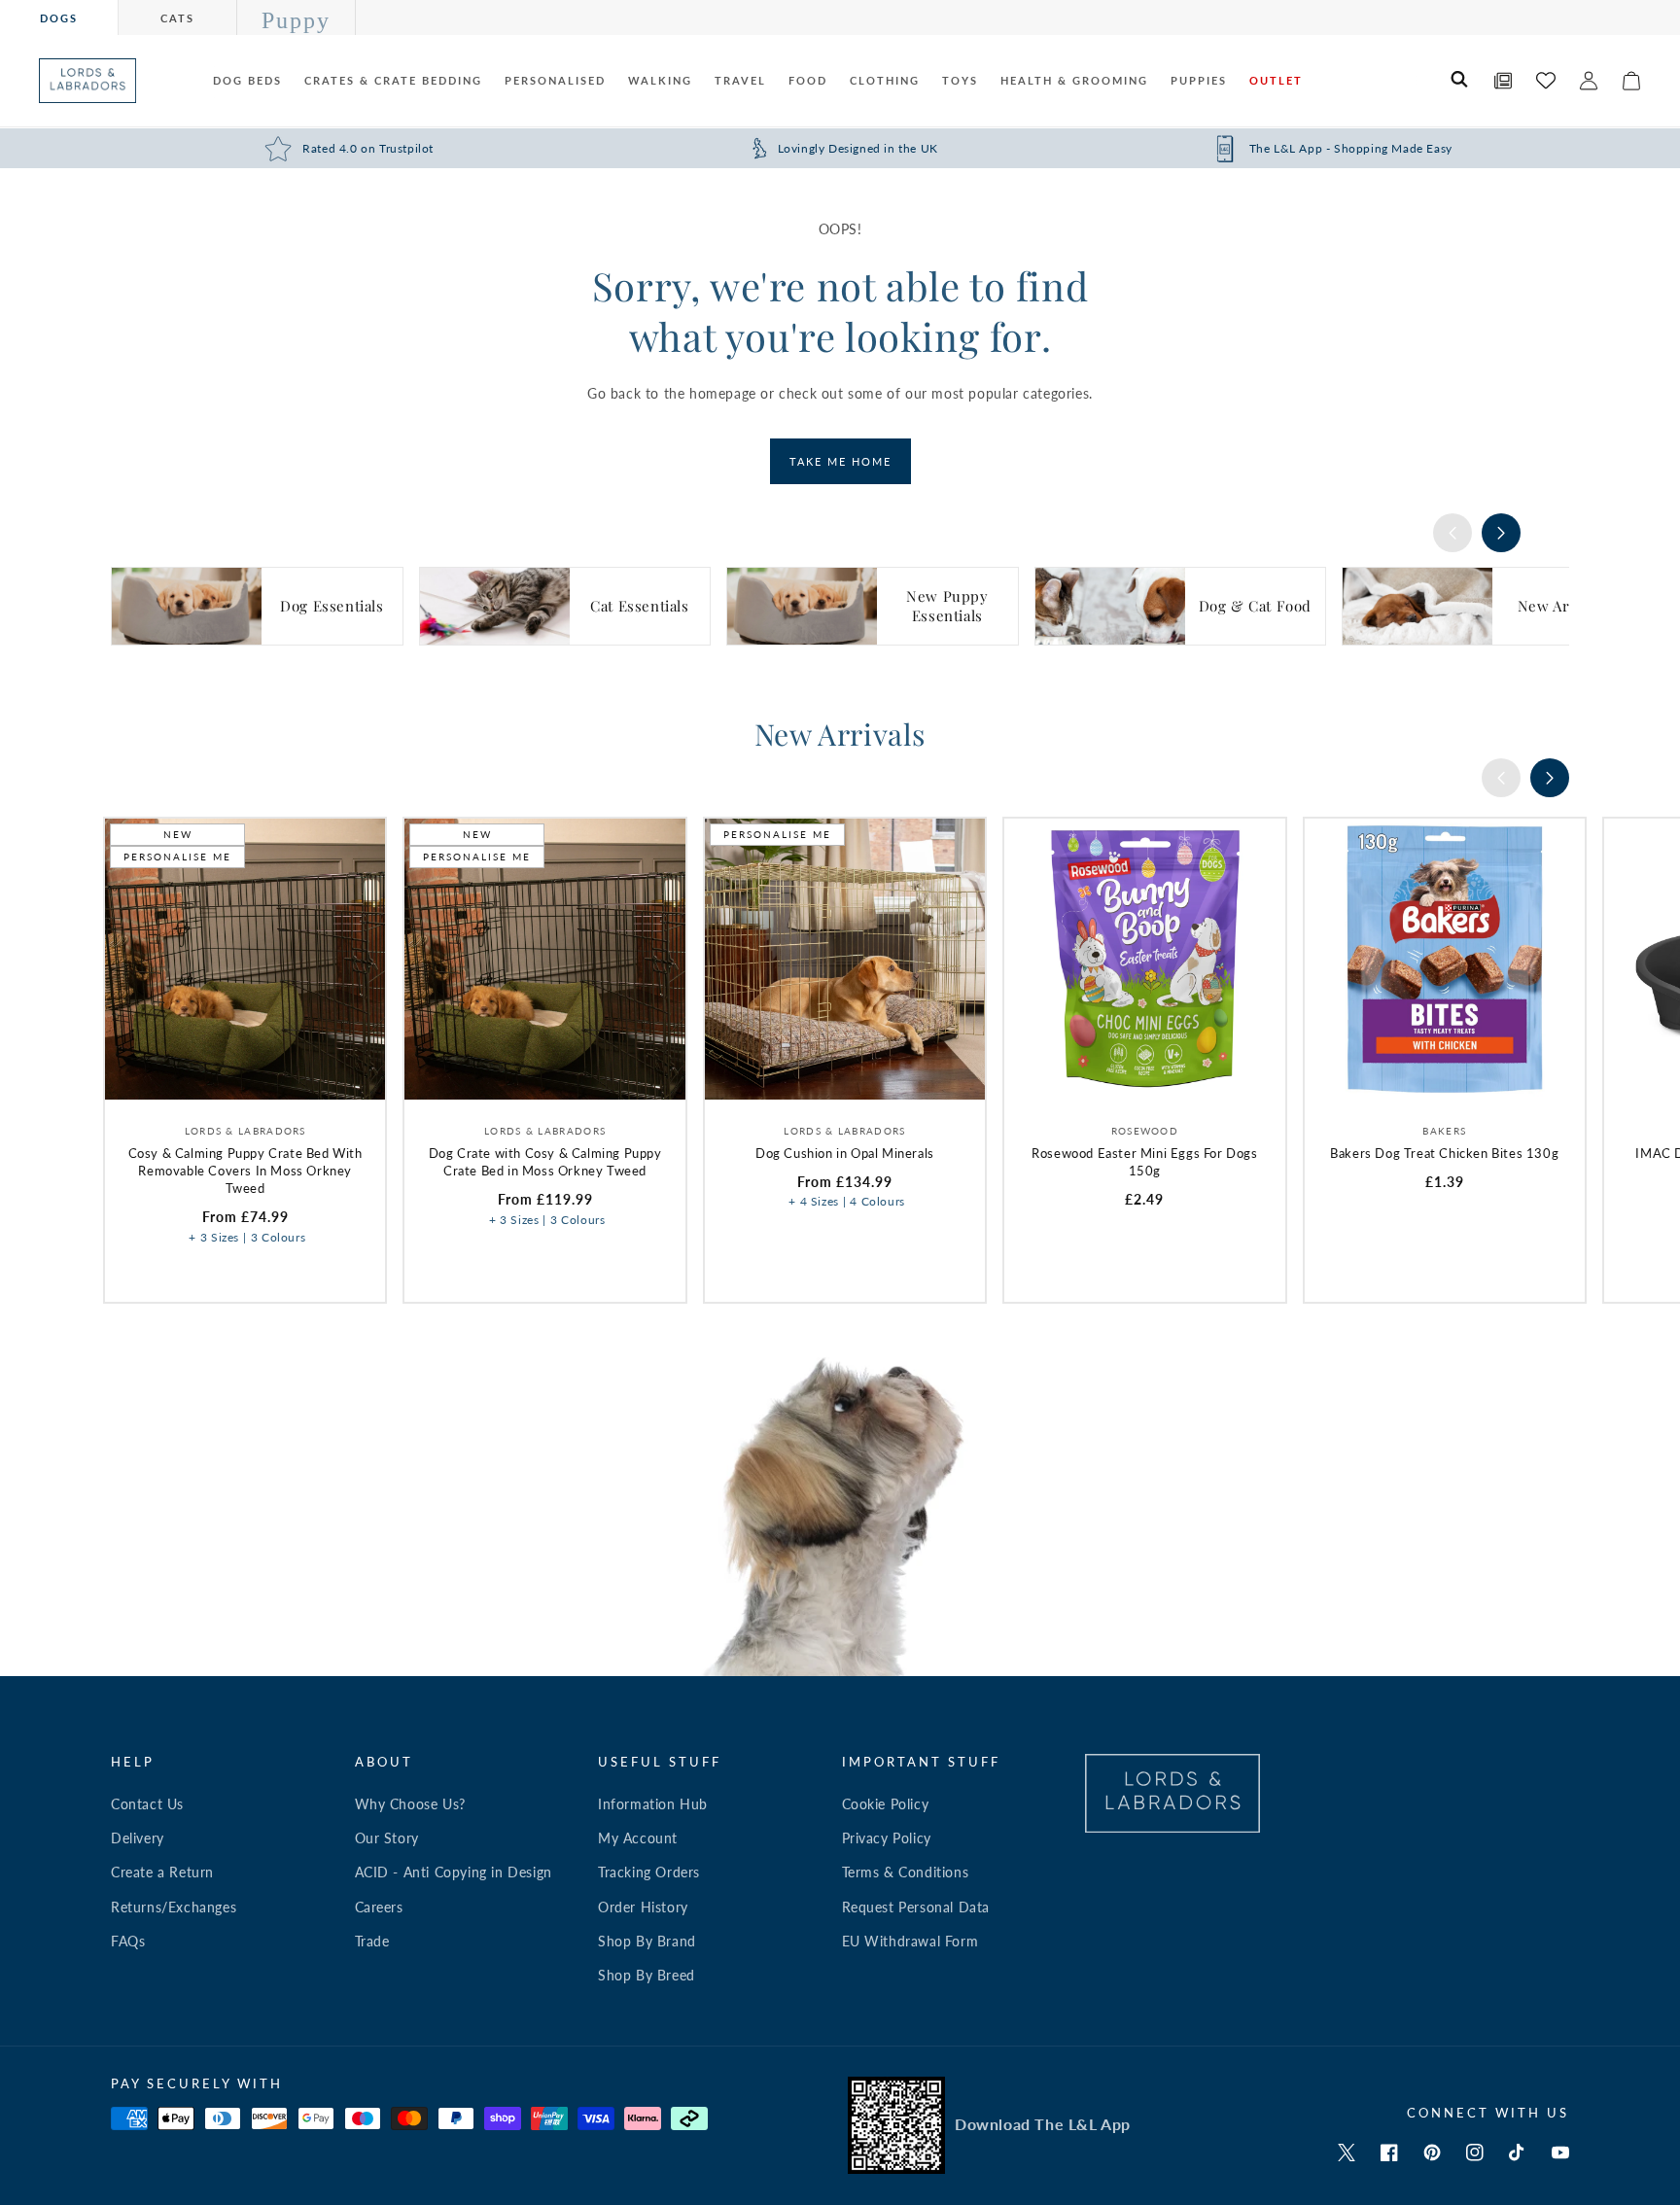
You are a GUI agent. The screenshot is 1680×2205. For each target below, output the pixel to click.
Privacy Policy (887, 1838)
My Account (638, 1838)
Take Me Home (840, 461)
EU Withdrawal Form (910, 1941)
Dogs (59, 18)
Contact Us (147, 1804)
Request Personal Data (916, 1907)
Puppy (296, 20)
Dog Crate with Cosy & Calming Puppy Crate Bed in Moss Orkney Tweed (545, 1162)
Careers (379, 1907)
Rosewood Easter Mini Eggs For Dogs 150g (1144, 1162)
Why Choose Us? (410, 1804)
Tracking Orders (649, 1872)
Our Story (387, 1838)
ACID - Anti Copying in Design (454, 1872)
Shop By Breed (647, 1975)
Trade (372, 1941)
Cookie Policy (886, 1804)
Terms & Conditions (906, 1872)
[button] (1460, 81)
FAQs (128, 1941)
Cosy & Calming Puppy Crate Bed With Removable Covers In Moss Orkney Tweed (245, 1171)
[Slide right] (1501, 533)
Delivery (138, 1838)
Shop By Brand (647, 1941)
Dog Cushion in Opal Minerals (845, 1153)
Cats (177, 18)
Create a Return (162, 1872)
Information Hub (653, 1804)
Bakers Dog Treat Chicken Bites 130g (1444, 1153)
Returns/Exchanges (174, 1907)
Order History (643, 1907)
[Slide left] (1452, 533)
